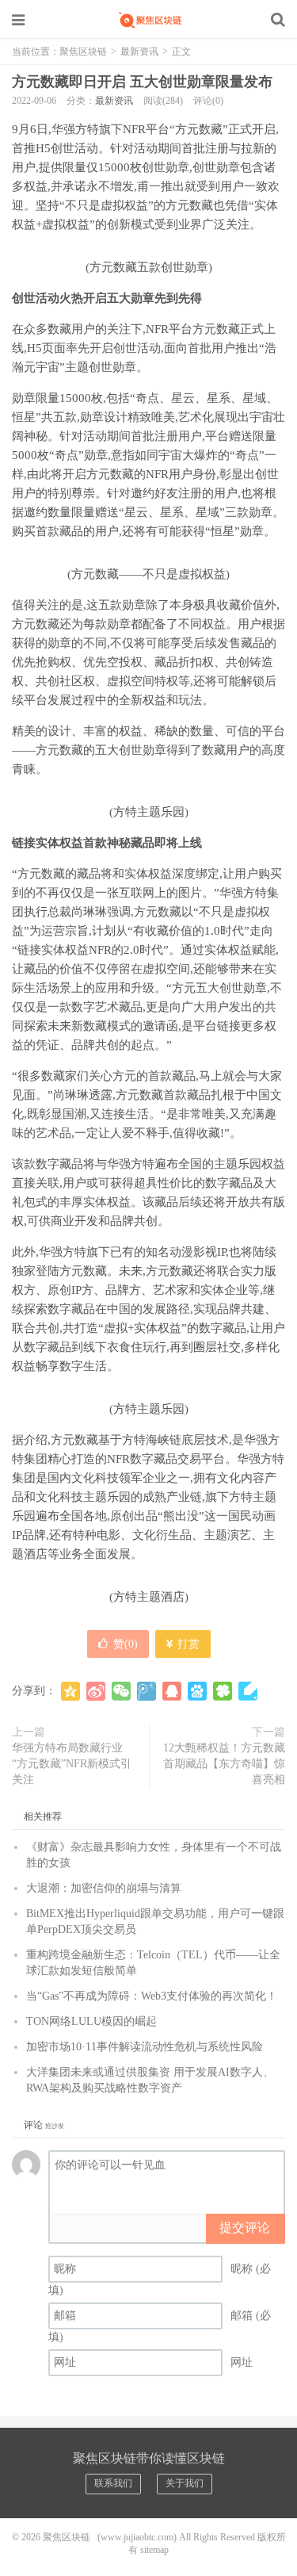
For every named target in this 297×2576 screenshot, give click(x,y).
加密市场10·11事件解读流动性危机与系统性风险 (145, 2047)
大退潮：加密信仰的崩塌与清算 (104, 1888)
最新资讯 (139, 52)
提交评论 (245, 2228)
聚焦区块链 (149, 20)
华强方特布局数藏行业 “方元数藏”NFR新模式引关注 (72, 1764)
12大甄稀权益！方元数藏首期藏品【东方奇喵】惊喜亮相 (224, 1764)
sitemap (154, 2550)
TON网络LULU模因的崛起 (91, 2021)
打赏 (187, 1644)
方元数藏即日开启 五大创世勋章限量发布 (142, 82)
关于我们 (185, 2483)
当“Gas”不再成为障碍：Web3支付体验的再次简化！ (152, 1996)
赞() (126, 1644)
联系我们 (113, 2483)
